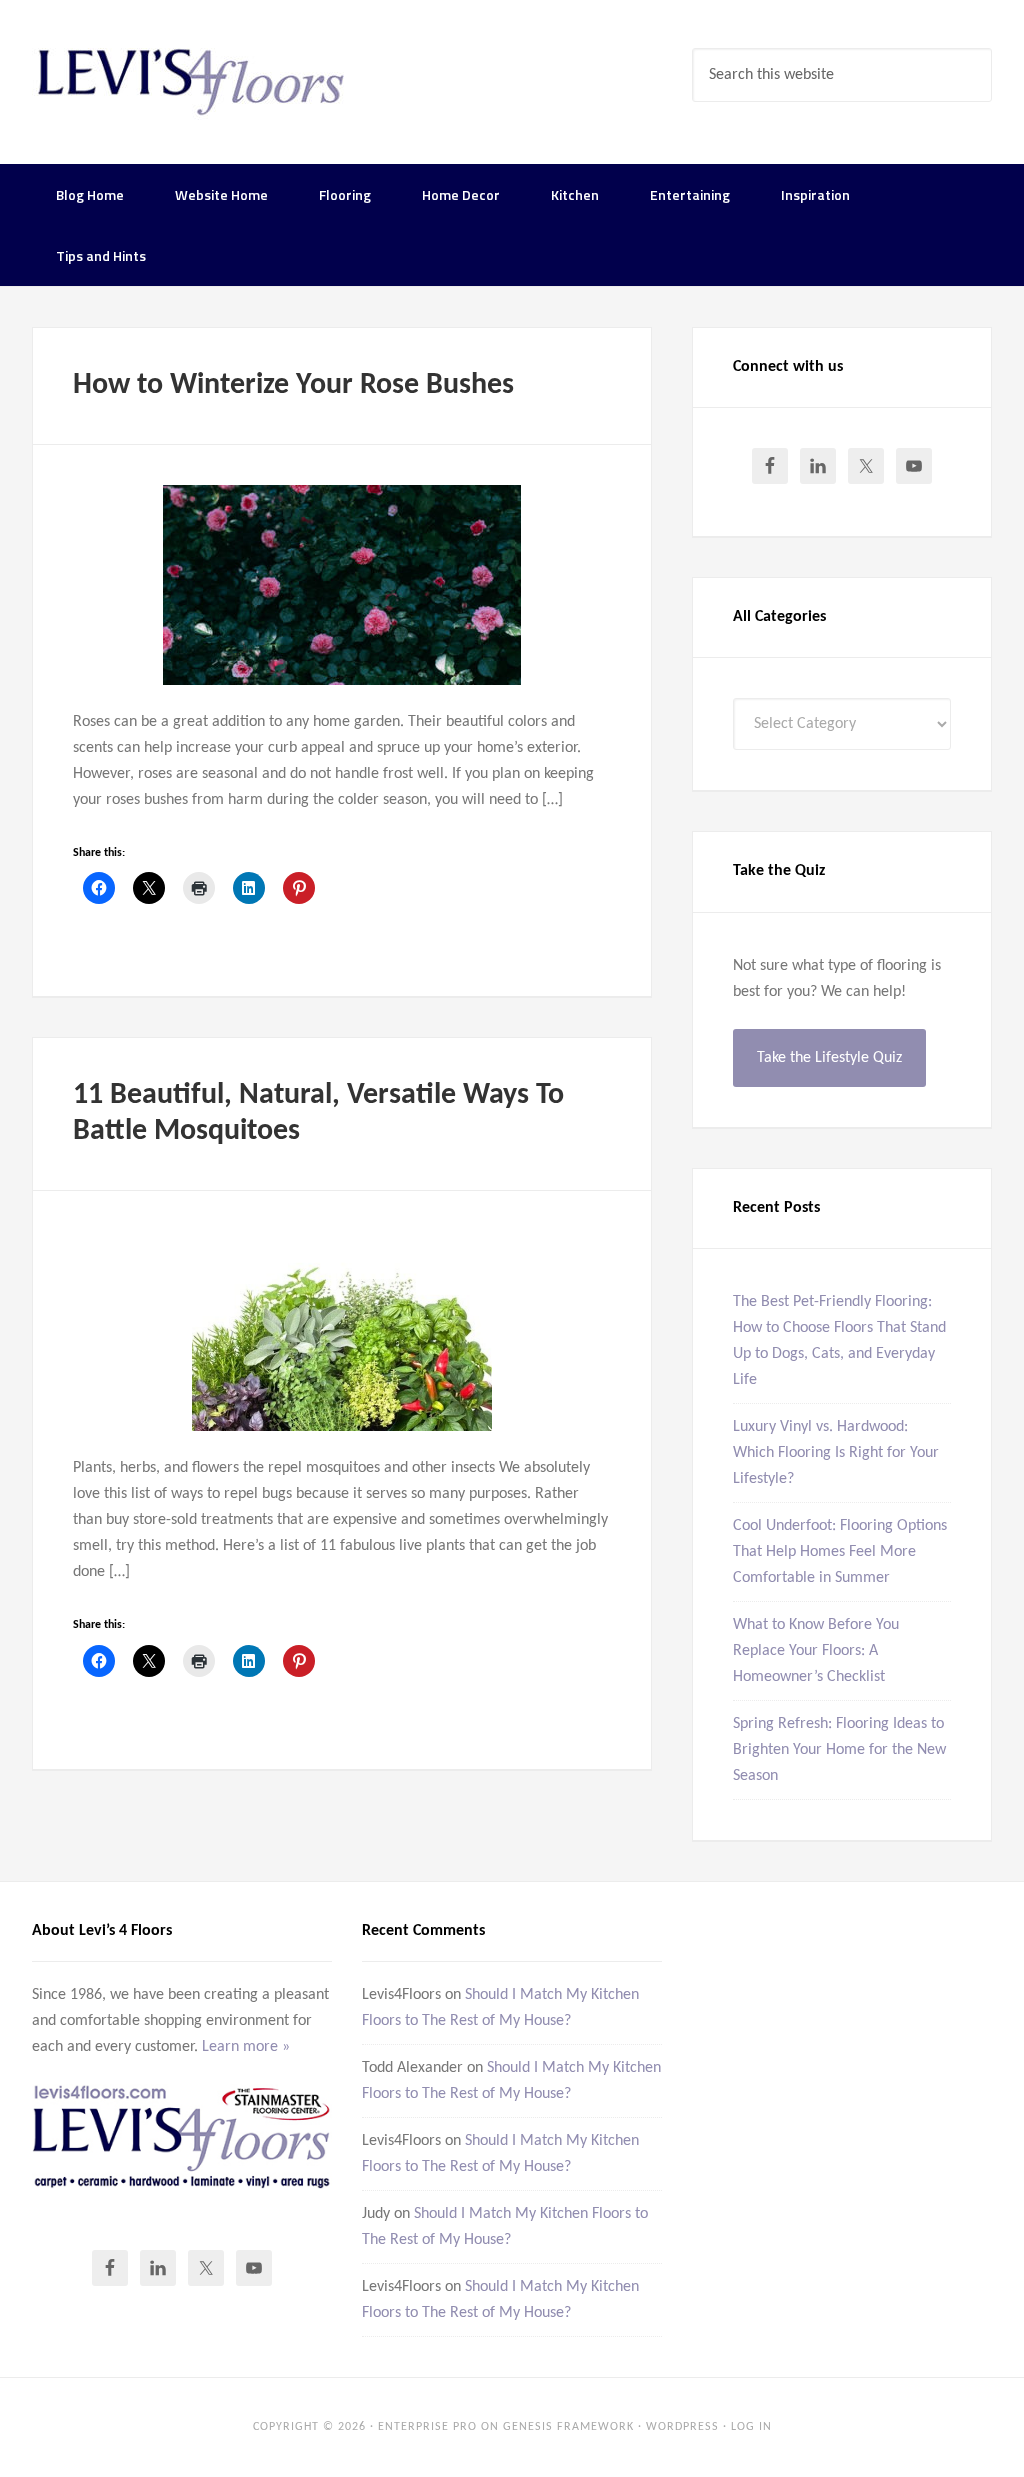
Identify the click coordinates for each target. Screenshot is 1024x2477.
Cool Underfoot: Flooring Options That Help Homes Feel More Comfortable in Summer (840, 1552)
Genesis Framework (568, 2427)
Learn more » (246, 2047)
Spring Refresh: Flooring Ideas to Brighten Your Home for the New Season (839, 1750)
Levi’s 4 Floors (192, 80)
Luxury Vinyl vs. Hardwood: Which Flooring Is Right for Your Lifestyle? (836, 1453)
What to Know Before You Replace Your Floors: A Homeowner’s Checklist (816, 1651)
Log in (751, 2427)
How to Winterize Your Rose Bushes (293, 385)
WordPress (682, 2427)
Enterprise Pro (427, 2427)
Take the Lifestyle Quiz (829, 1058)
